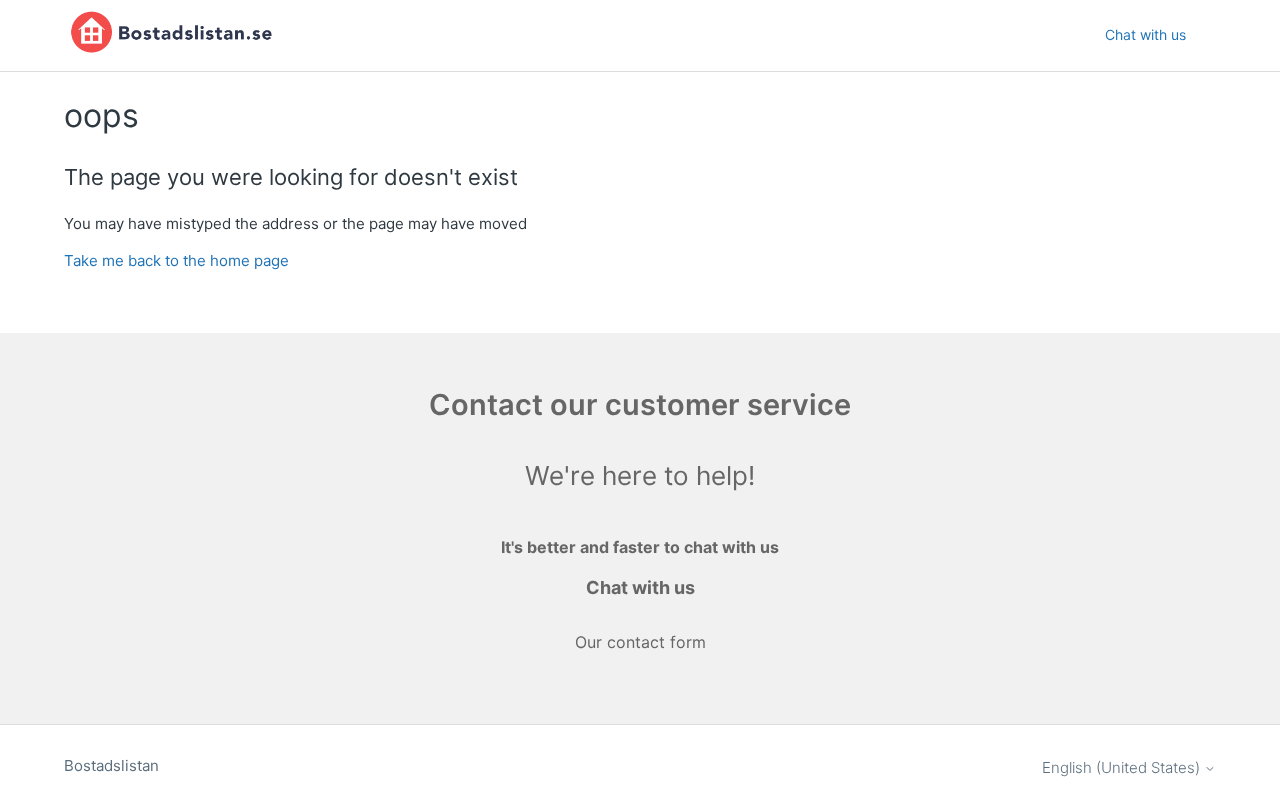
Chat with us (1145, 34)
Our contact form (640, 642)
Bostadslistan (111, 765)
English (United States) (1123, 767)
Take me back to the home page (176, 260)
